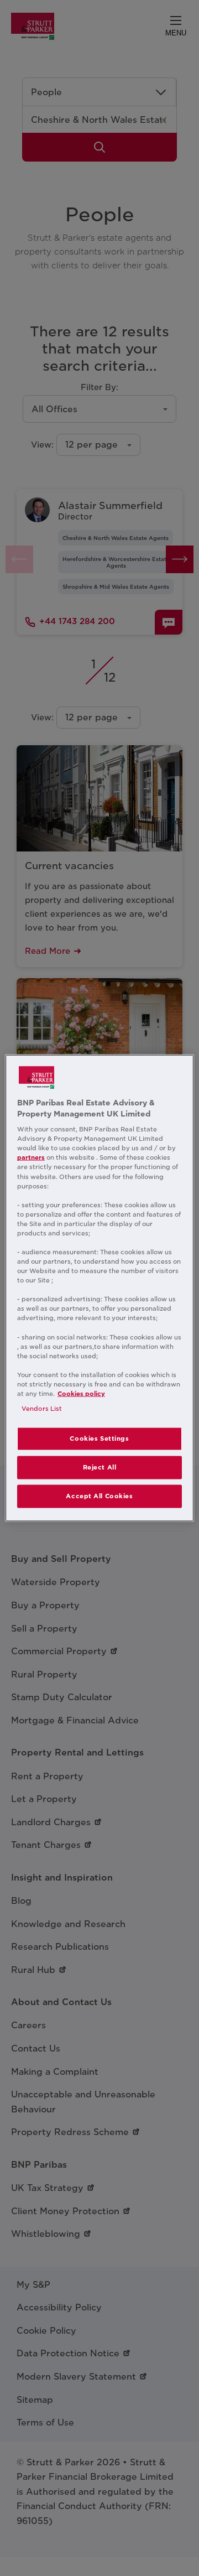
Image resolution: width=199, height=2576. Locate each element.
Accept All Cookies (99, 1495)
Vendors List (42, 1409)
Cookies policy (81, 1394)
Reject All (100, 1467)
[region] (99, 1288)
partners (31, 1157)
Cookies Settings (99, 1438)
